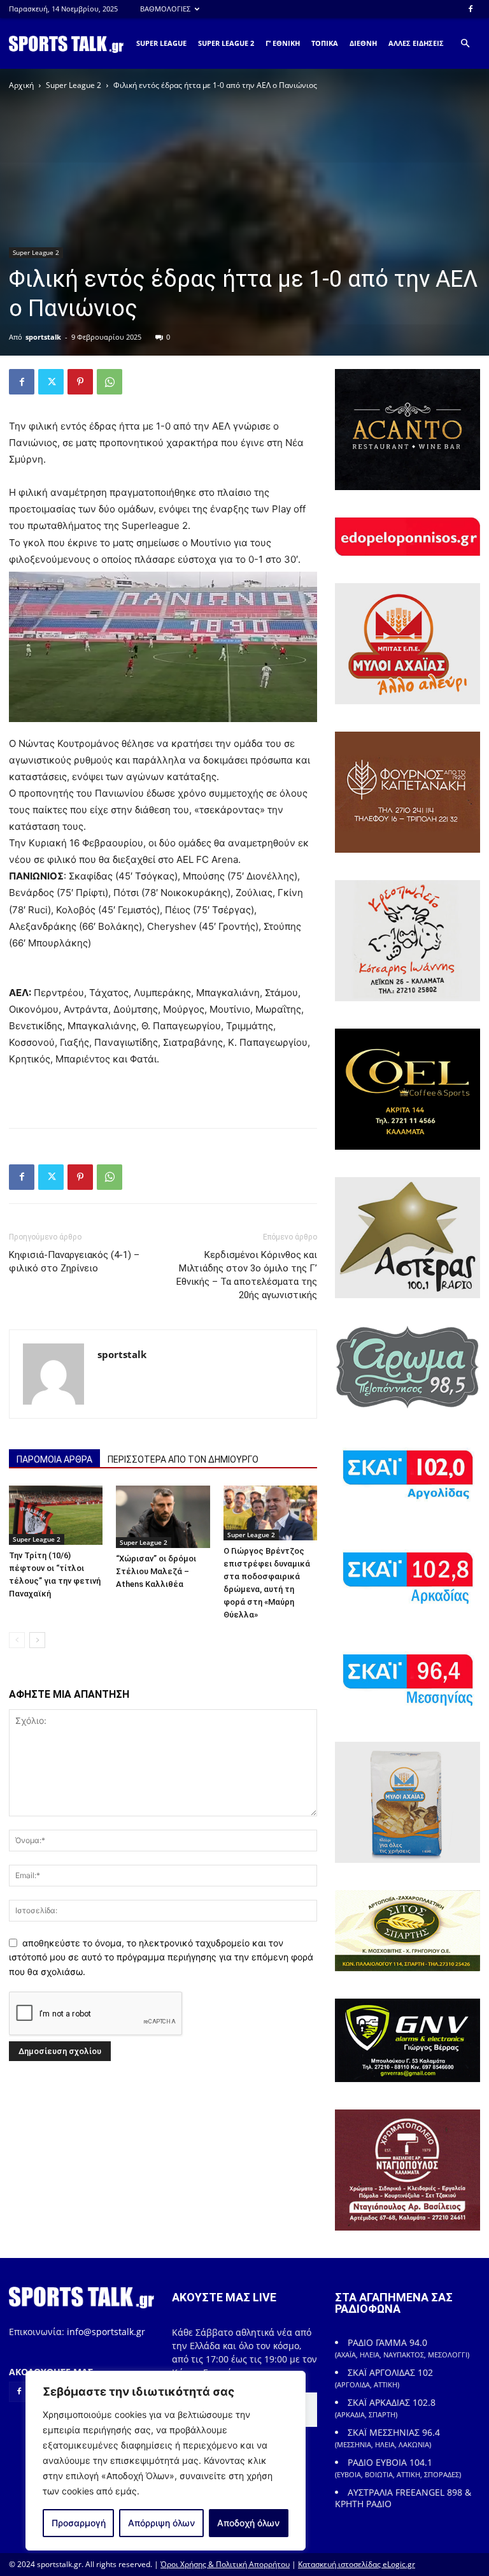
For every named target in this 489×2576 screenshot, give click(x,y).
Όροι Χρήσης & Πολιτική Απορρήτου (225, 2564)
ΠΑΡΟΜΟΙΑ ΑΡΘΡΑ (54, 1459)
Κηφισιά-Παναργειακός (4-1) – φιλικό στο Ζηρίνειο (74, 1262)
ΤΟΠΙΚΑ (325, 43)
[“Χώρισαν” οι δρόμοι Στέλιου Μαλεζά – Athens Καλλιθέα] (163, 1517)
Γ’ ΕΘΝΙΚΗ (283, 43)
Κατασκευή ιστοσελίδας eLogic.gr (357, 2564)
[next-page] (37, 1640)
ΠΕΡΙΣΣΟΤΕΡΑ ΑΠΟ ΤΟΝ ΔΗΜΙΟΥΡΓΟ (183, 1459)
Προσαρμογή (79, 2523)
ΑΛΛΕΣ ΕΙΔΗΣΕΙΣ (416, 43)
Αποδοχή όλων (248, 2523)
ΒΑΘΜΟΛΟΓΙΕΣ (165, 9)
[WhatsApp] (110, 382)
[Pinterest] (80, 382)
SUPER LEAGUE (161, 43)
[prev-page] (17, 1640)
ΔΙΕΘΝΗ (363, 43)
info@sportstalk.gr (106, 2332)
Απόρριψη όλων (161, 2523)
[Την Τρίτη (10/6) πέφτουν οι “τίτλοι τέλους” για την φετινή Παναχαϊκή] (56, 1515)
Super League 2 (74, 85)
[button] (465, 44)
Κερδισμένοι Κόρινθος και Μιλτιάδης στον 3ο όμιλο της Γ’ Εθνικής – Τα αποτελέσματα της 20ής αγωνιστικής (247, 1275)
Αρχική (21, 85)
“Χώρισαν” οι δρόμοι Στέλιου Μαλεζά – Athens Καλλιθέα (156, 1571)
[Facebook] (471, 9)
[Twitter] (51, 382)
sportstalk (43, 337)
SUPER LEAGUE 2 (226, 43)
